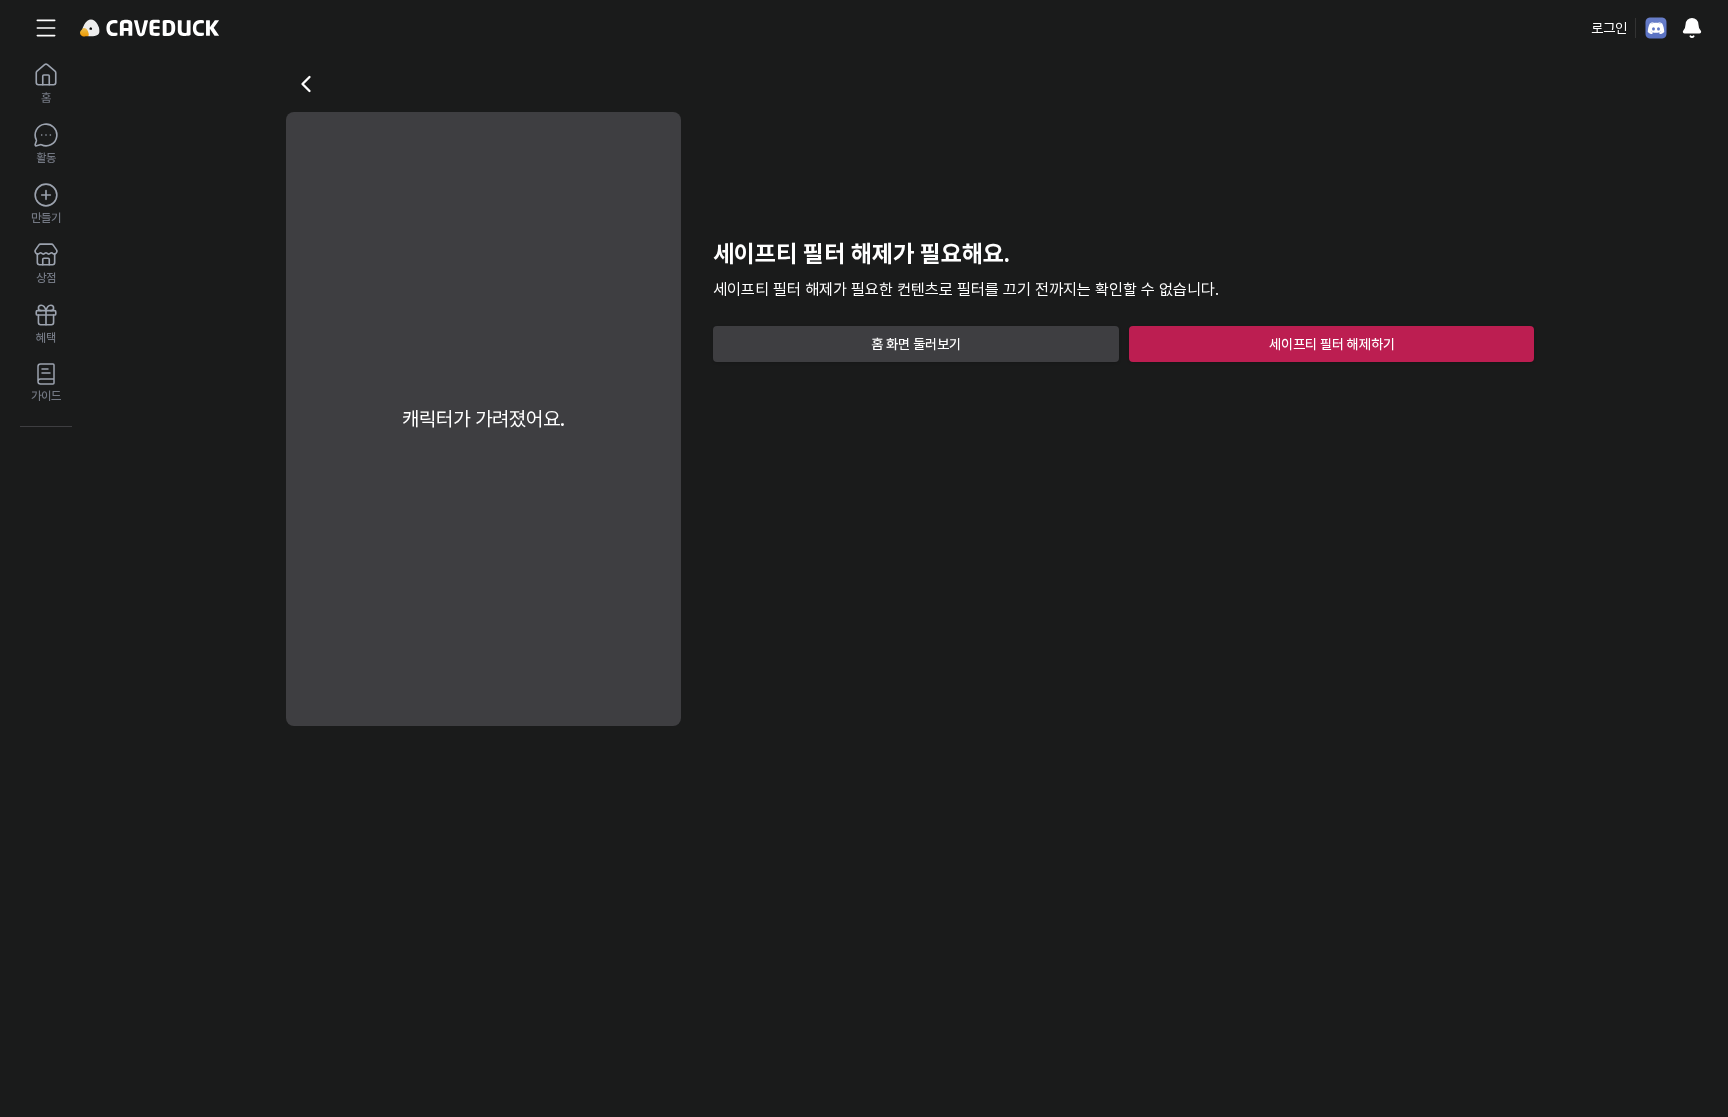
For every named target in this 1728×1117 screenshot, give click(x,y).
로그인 (1609, 28)
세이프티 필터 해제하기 (1332, 344)
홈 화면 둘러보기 (916, 344)
